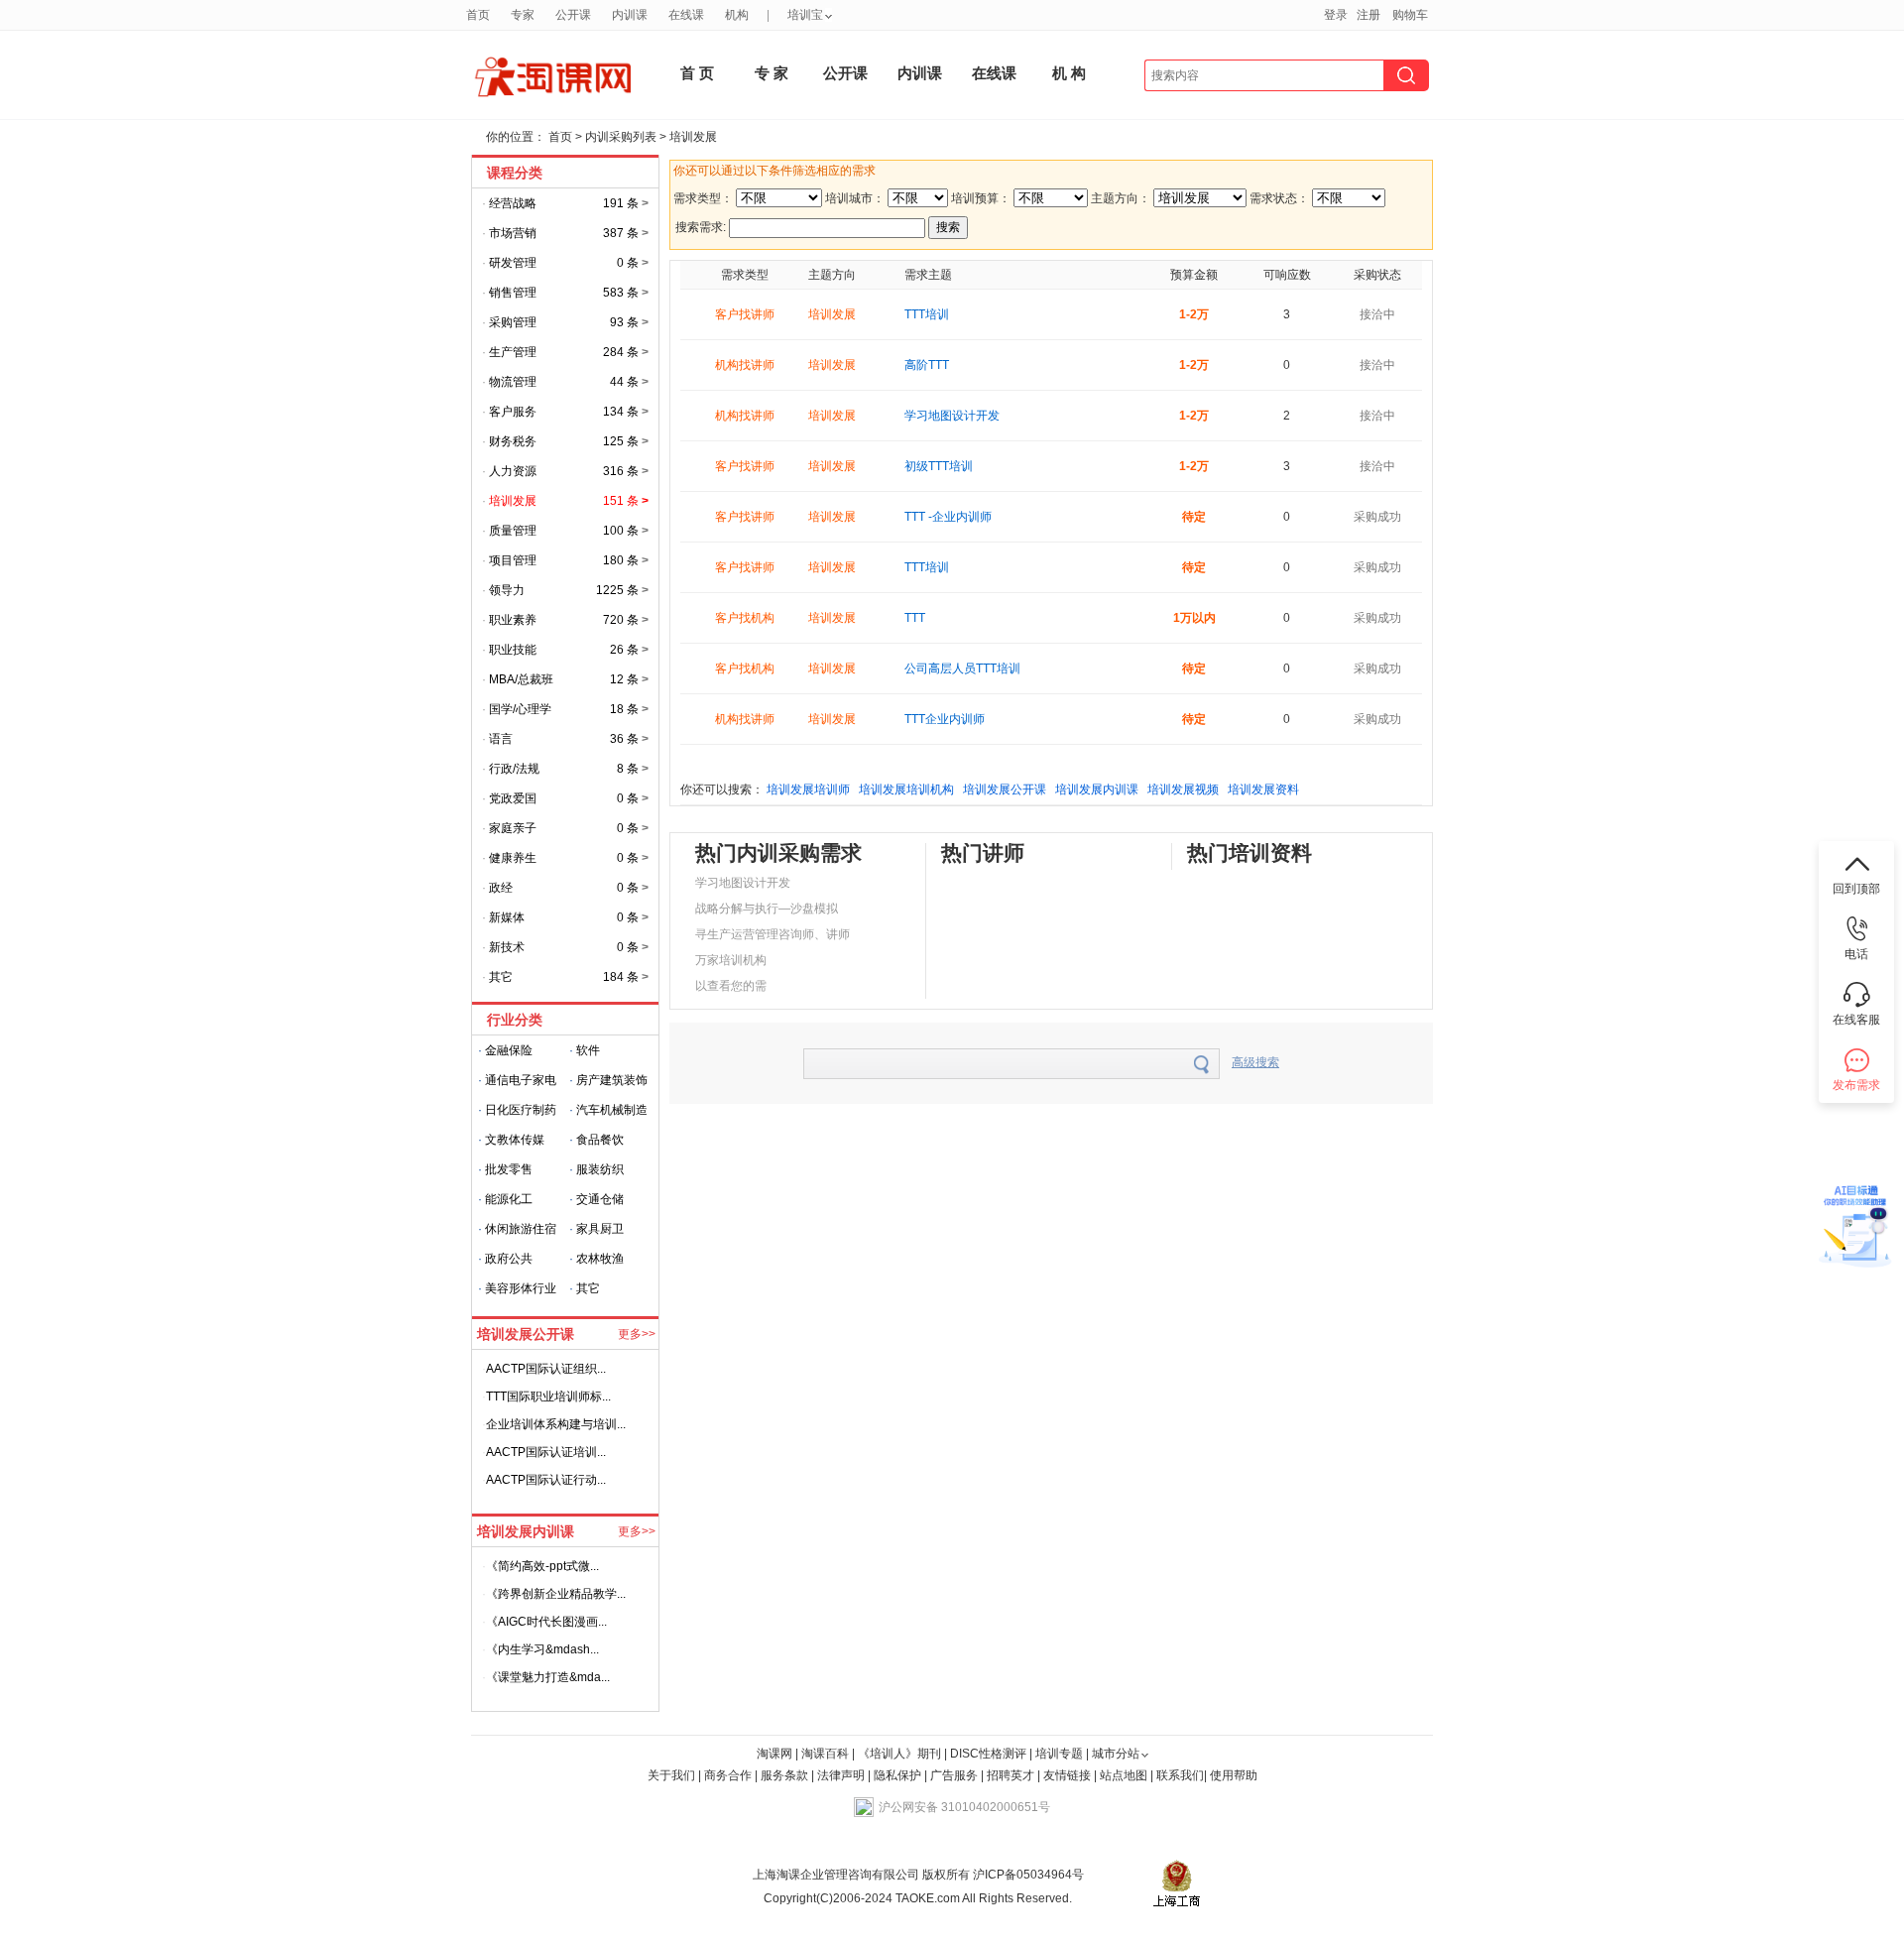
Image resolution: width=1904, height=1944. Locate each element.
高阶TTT (927, 365)
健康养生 (513, 858)
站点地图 (1125, 1775)
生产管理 (513, 352)
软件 (588, 1050)
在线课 (994, 73)
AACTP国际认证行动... (546, 1480)
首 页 (697, 73)
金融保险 (509, 1050)
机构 (737, 15)
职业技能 (513, 650)
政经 (501, 888)
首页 (562, 137)
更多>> (637, 1334)
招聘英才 (1011, 1775)
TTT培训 (927, 314)
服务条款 (786, 1775)
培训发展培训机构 (906, 790)
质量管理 (513, 531)
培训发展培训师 (808, 790)
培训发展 (693, 137)
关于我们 (671, 1775)
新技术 (507, 947)
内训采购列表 (621, 137)
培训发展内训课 (1097, 790)
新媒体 (507, 917)
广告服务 (954, 1775)
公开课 (845, 73)
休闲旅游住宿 (521, 1229)
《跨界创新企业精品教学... (556, 1594)
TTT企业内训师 (945, 719)
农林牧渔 (600, 1259)
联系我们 (1180, 1775)
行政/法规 (514, 769)
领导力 (507, 590)
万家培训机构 (731, 960)
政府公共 (509, 1259)
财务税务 (513, 441)
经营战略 (513, 203)
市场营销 (513, 233)
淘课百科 (825, 1754)
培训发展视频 (1183, 790)
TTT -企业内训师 (948, 517)
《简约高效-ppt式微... (542, 1566)
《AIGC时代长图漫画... (546, 1622)
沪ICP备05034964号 (1027, 1875)
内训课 (920, 73)
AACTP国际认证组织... (546, 1369)
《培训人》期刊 (899, 1754)
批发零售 (509, 1169)
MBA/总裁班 (521, 679)
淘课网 (774, 1754)
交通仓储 (600, 1199)
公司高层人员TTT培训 (962, 668)
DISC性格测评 (988, 1754)
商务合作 (728, 1775)
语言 (501, 739)
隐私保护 (899, 1775)
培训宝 (805, 15)
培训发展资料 (1263, 790)
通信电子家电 (521, 1080)
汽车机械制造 (612, 1110)
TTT (915, 618)
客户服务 (513, 412)
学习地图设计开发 (952, 416)
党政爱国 (513, 798)
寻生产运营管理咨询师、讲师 (773, 934)
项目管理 (513, 560)
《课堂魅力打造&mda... (548, 1677)
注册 (1368, 15)
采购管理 (513, 322)
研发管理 (513, 263)
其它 (501, 977)
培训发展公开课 (1005, 790)
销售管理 (513, 293)
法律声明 (841, 1775)
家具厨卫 (600, 1229)
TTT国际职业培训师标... (548, 1397)
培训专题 (1059, 1754)
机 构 (1069, 73)
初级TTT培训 (939, 466)
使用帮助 (1234, 1775)
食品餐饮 (600, 1140)
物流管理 (513, 382)
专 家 (772, 73)
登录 (1336, 15)
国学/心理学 (520, 709)
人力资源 (513, 471)
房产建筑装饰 (612, 1080)
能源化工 (509, 1199)
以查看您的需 (731, 986)
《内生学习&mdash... (542, 1649)
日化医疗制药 (521, 1110)
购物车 (1410, 15)
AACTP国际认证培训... (546, 1452)
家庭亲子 (513, 828)
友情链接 (1067, 1775)
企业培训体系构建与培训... (556, 1424)
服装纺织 (600, 1169)
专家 (523, 15)
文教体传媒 (515, 1140)
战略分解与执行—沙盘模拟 (767, 909)
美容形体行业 (521, 1288)
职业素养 (513, 620)
